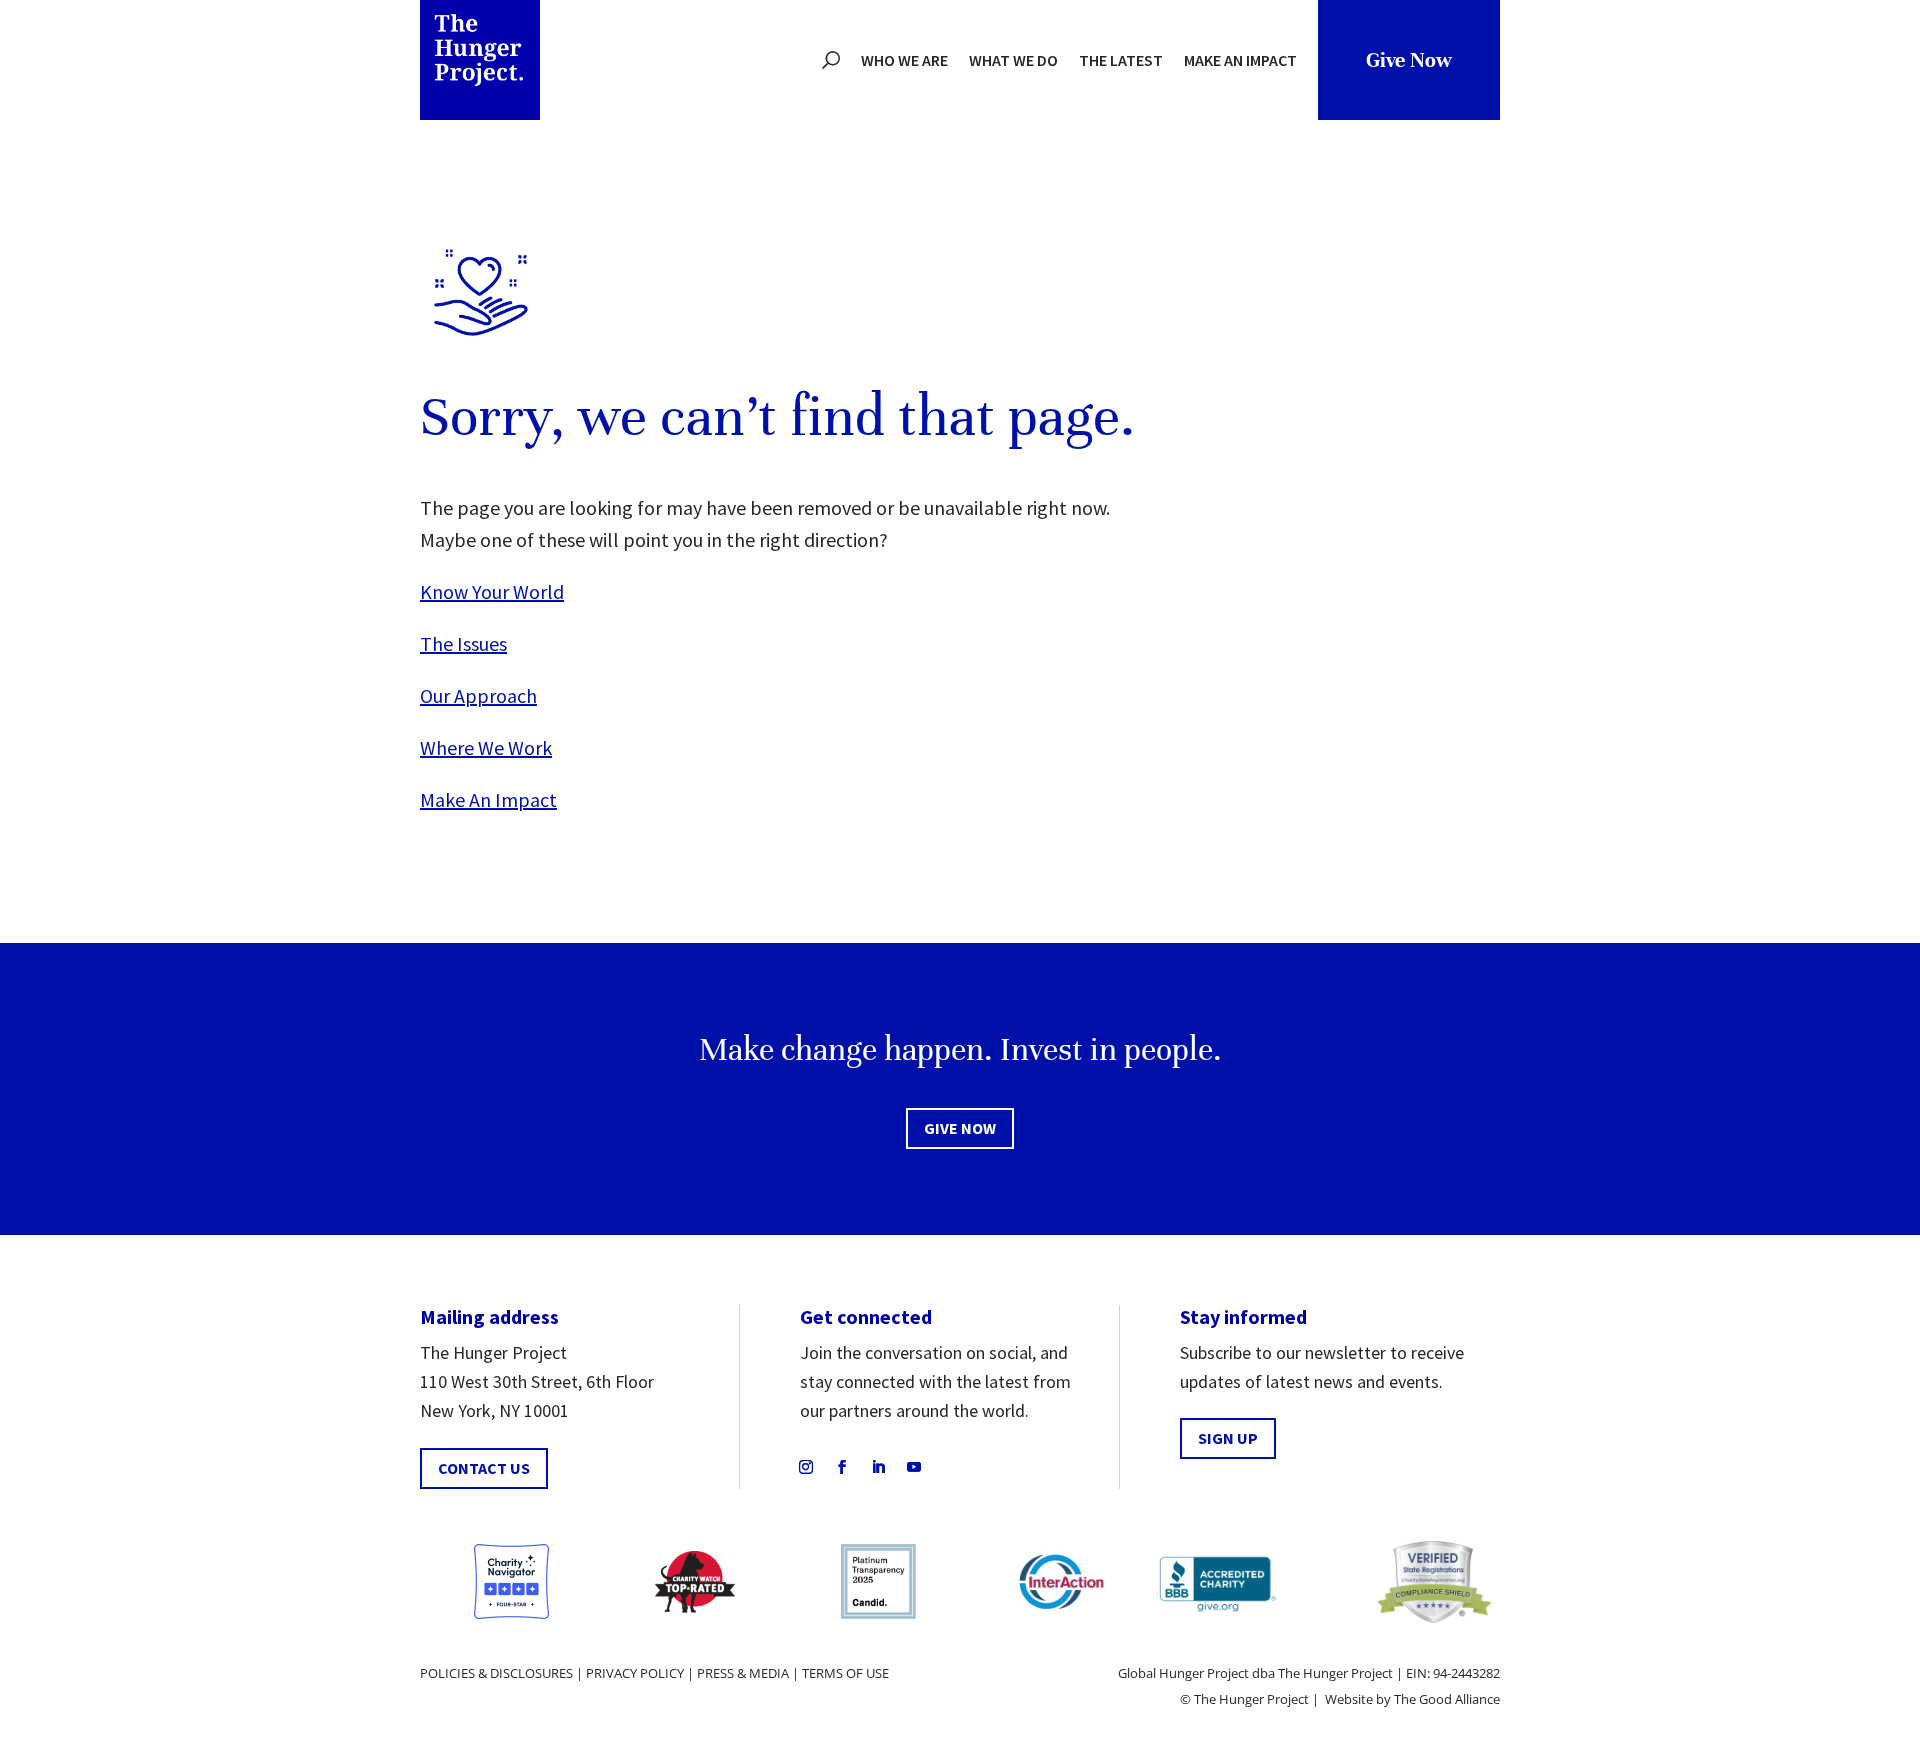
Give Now (1409, 60)
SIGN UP (1228, 1438)
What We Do (1013, 60)
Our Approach (478, 695)
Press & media (743, 1673)
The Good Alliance (1447, 1699)
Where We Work (486, 747)
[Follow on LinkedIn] (878, 1467)
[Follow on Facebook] (842, 1467)
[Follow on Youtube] (914, 1467)
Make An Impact (488, 799)
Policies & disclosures (496, 1673)
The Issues (463, 643)
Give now (960, 1128)
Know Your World (492, 591)
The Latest (1121, 60)
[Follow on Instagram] (806, 1467)
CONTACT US (484, 1468)
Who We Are (904, 60)
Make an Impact (1240, 60)
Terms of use (845, 1673)
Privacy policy (635, 1673)
